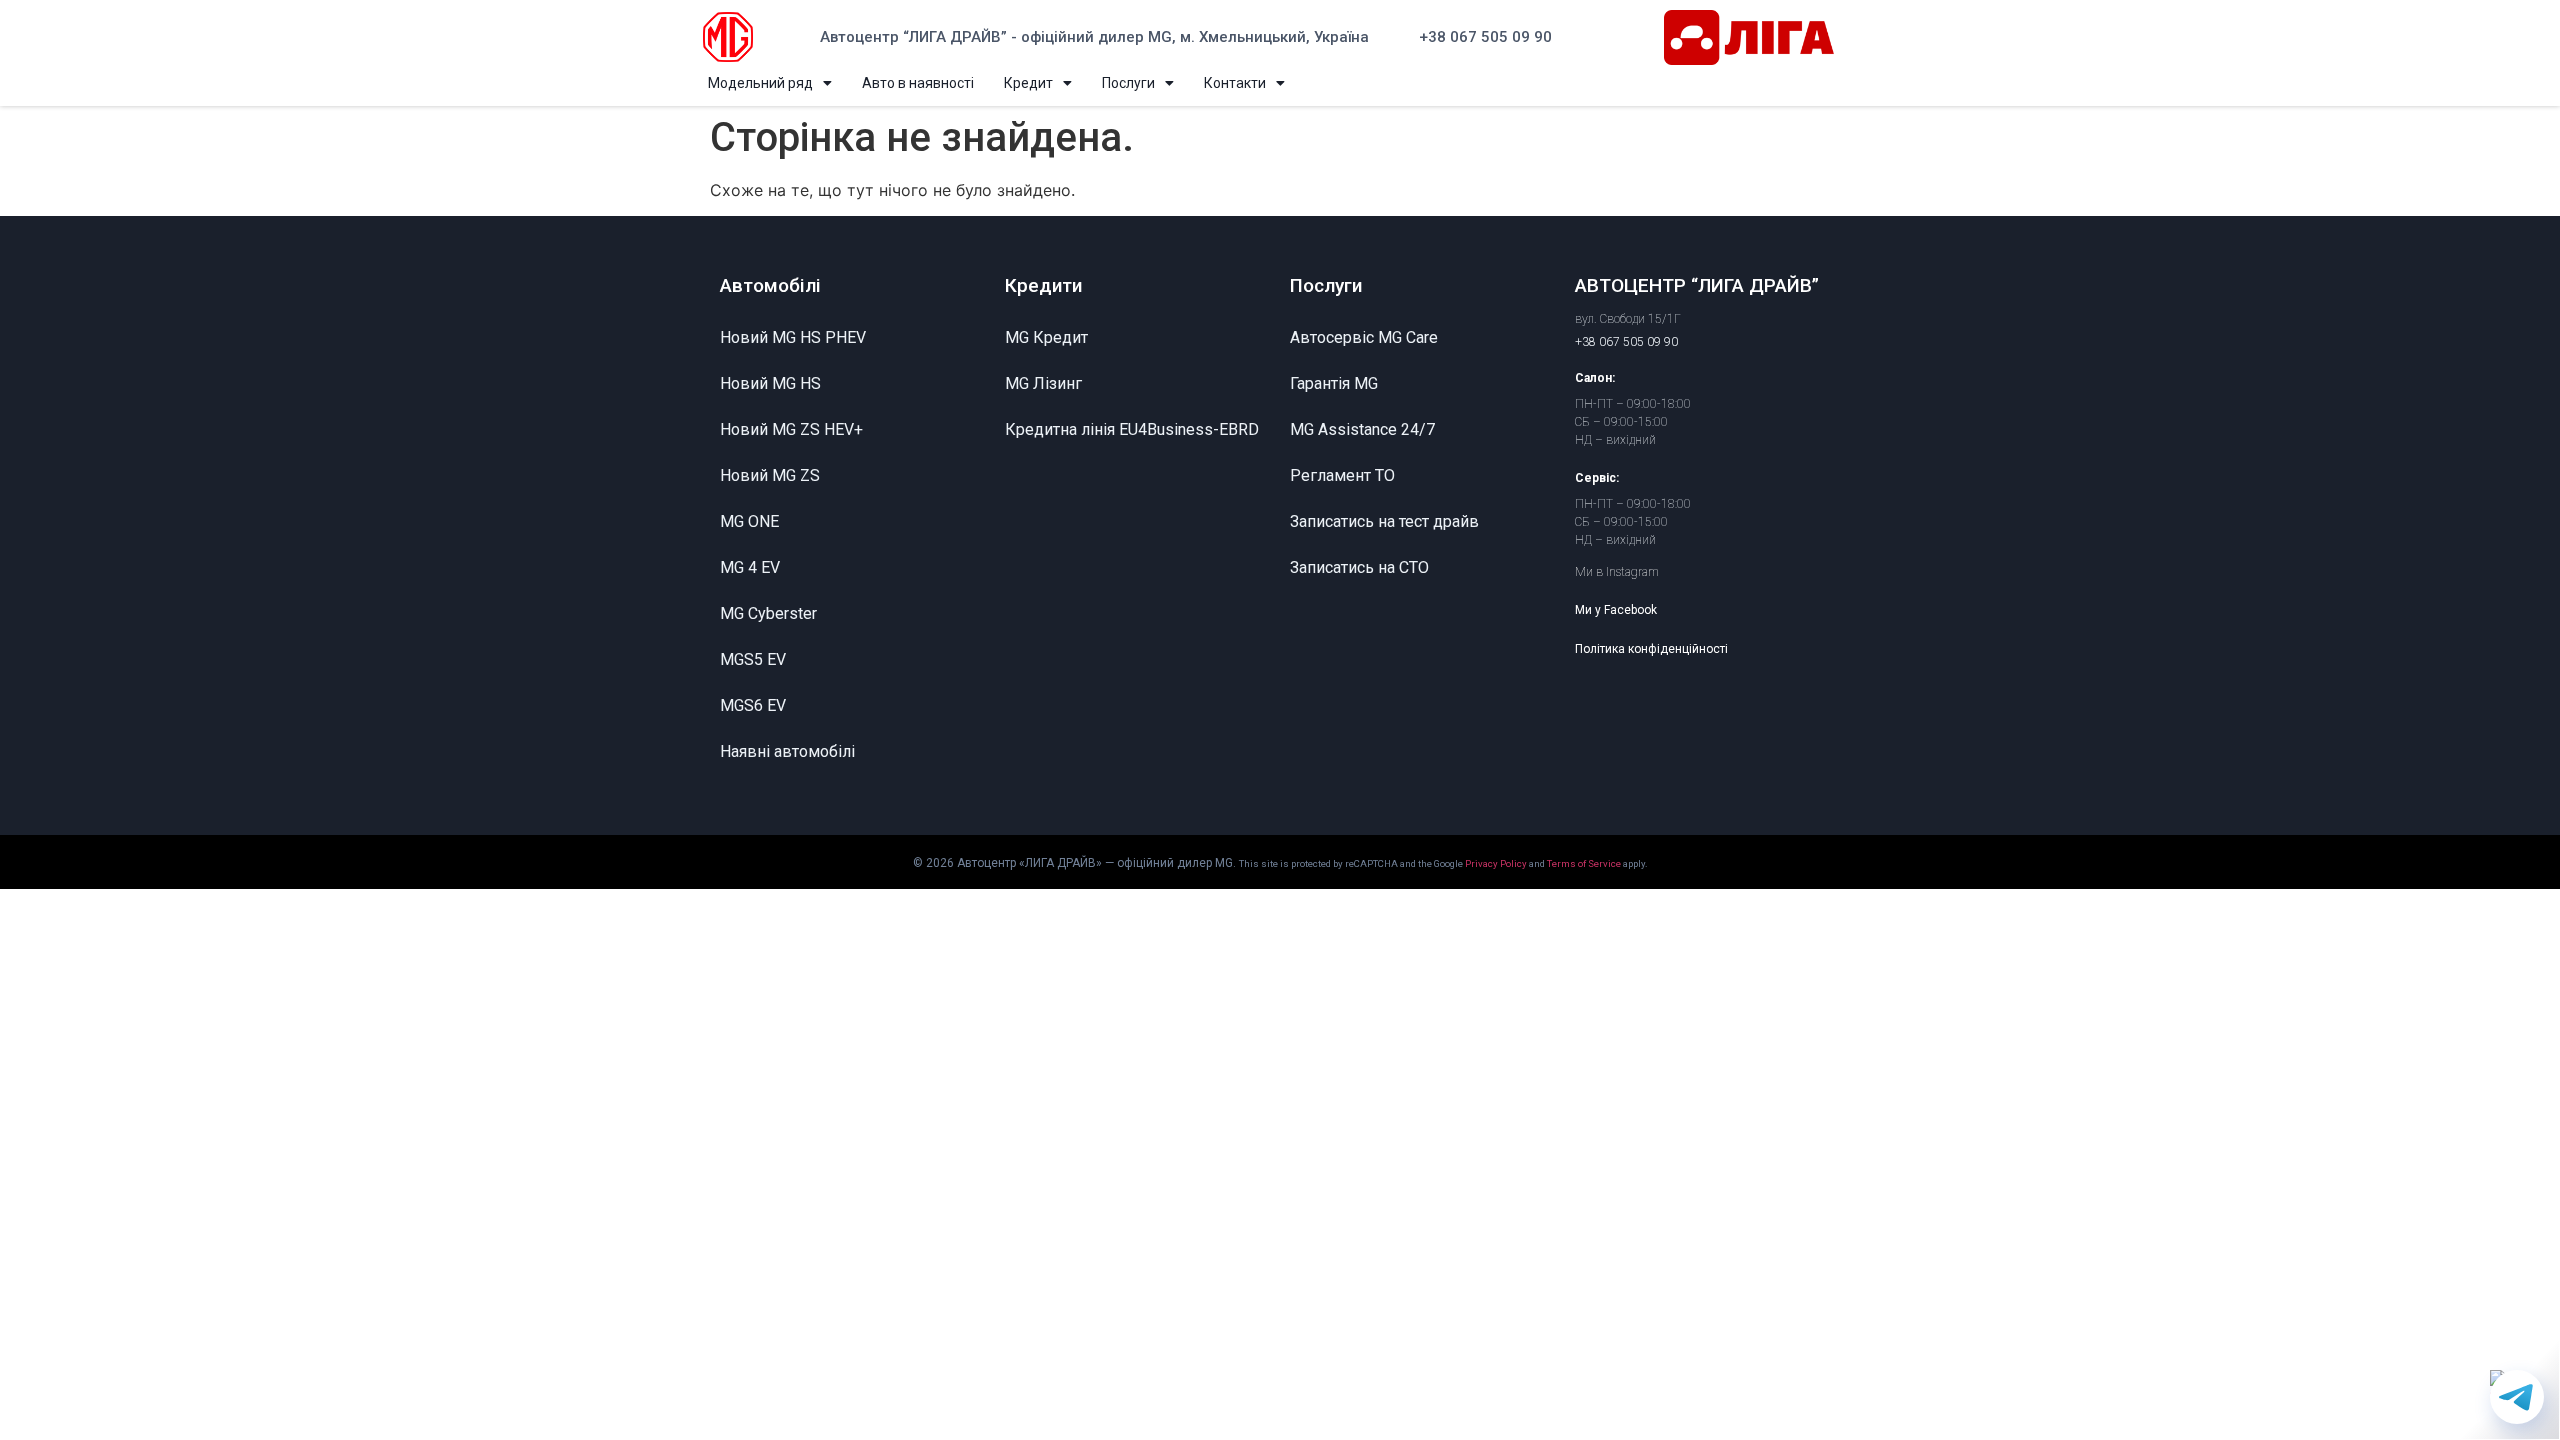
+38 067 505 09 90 (1485, 37)
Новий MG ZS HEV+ (791, 429)
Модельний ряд (760, 83)
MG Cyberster (768, 613)
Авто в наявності (918, 83)
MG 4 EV (750, 567)
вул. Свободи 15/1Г (1628, 319)
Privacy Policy (1496, 863)
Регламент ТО (1342, 475)
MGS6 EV (753, 705)
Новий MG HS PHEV (793, 337)
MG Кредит (1046, 337)
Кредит (1028, 83)
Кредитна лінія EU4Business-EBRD (1132, 429)
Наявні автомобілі (787, 751)
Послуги (1128, 83)
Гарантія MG (1334, 383)
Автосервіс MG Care (1364, 337)
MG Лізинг (1043, 383)
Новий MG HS (770, 383)
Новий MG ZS (770, 475)
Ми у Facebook (1616, 610)
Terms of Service (1584, 863)
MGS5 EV (753, 659)
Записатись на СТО (1359, 567)
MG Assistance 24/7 (1362, 429)
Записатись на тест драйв (1384, 521)
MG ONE (749, 521)
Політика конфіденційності (1651, 649)
